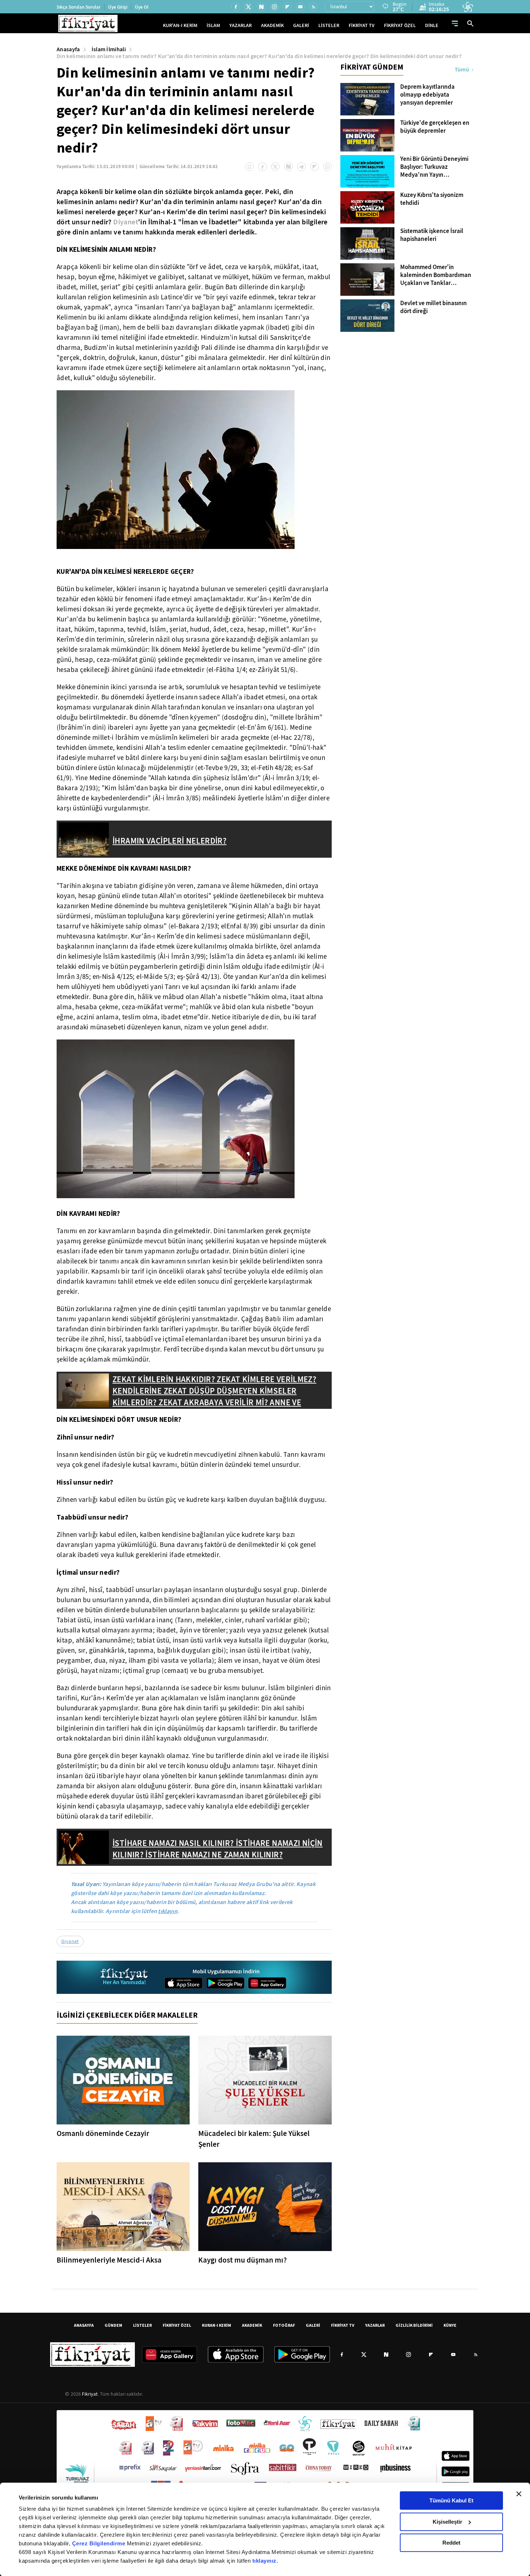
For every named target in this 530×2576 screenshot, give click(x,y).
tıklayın (168, 1911)
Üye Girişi (118, 7)
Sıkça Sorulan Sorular (79, 7)
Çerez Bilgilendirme (100, 2543)
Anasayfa (68, 49)
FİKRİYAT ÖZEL (400, 25)
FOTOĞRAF (284, 2325)
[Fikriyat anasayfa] (125, 1977)
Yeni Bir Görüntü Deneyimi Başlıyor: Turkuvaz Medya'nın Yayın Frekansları (434, 167)
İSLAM (213, 25)
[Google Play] (225, 1983)
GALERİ (301, 25)
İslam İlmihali (109, 49)
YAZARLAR (240, 25)
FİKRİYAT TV (362, 25)
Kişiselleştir (447, 2522)
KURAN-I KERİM (217, 2325)
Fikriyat (90, 2394)
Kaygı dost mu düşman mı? (242, 2260)
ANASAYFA (84, 2325)
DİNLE (432, 25)
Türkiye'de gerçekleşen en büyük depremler (435, 127)
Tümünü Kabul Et (451, 2500)
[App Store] (184, 1983)
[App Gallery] (267, 1983)
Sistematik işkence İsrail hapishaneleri (432, 235)
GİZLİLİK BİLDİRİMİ (414, 2325)
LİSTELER (329, 25)
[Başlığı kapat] (519, 2494)
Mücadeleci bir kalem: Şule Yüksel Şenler (254, 2139)
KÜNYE (450, 2325)
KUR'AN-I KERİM (180, 25)
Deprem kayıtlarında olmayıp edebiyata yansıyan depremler (427, 95)
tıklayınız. (265, 2561)
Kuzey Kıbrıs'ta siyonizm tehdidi (432, 199)
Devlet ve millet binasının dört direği (434, 307)
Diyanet (126, 222)
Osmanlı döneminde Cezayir (103, 2133)
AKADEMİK (272, 25)
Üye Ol (142, 7)
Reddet (451, 2543)
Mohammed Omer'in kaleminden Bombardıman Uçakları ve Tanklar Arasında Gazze (436, 275)
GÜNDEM (113, 2325)
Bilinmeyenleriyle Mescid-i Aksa (109, 2260)
